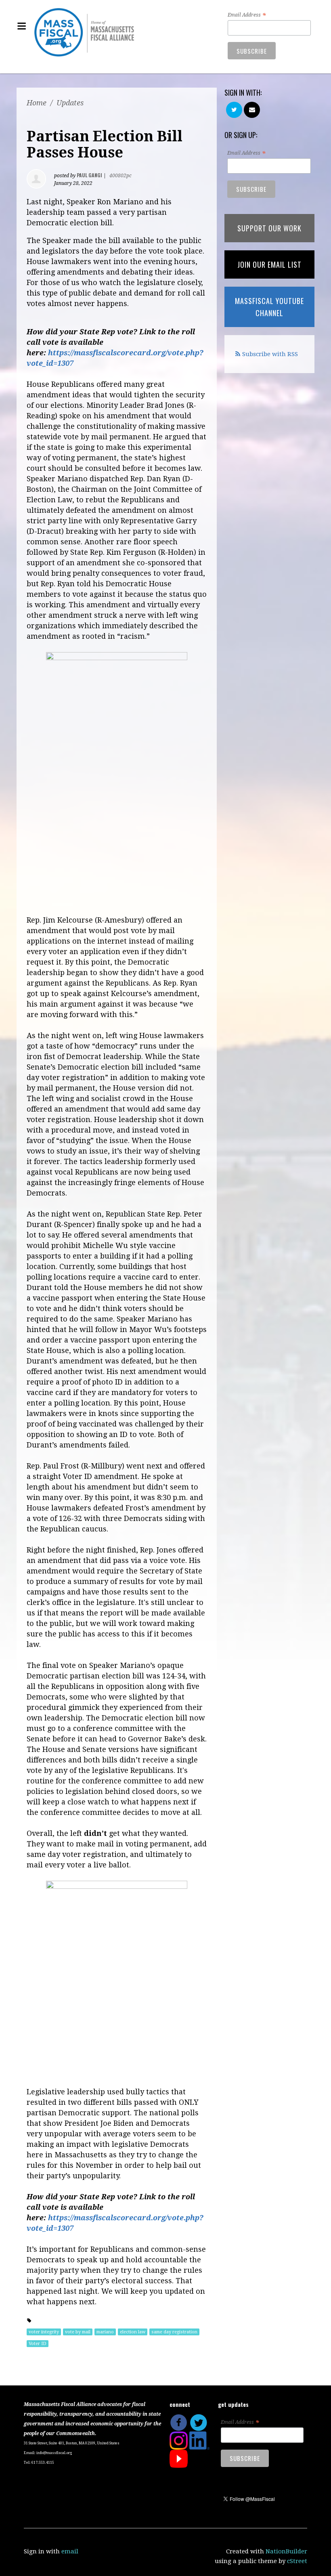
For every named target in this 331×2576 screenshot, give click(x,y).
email (70, 2551)
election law (133, 2332)
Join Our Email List (269, 264)
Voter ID (38, 2344)
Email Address (247, 15)
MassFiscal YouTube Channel (269, 307)
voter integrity (44, 2332)
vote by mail (78, 2332)
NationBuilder (286, 2551)
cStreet (297, 2561)
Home (37, 103)
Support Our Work (269, 228)
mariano (105, 2332)
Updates (70, 103)
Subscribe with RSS (270, 354)
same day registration (174, 2332)
